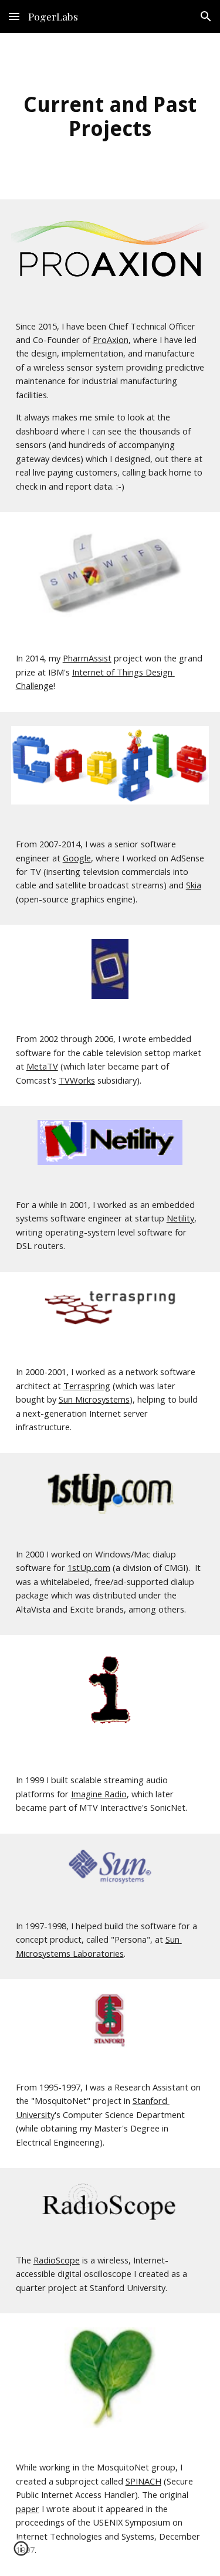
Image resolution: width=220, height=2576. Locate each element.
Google (77, 858)
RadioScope (57, 2260)
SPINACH (143, 2481)
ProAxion (111, 340)
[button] (14, 16)
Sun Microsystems (94, 1399)
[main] (110, 116)
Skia (194, 885)
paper (28, 2509)
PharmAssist (87, 658)
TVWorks (77, 1080)
